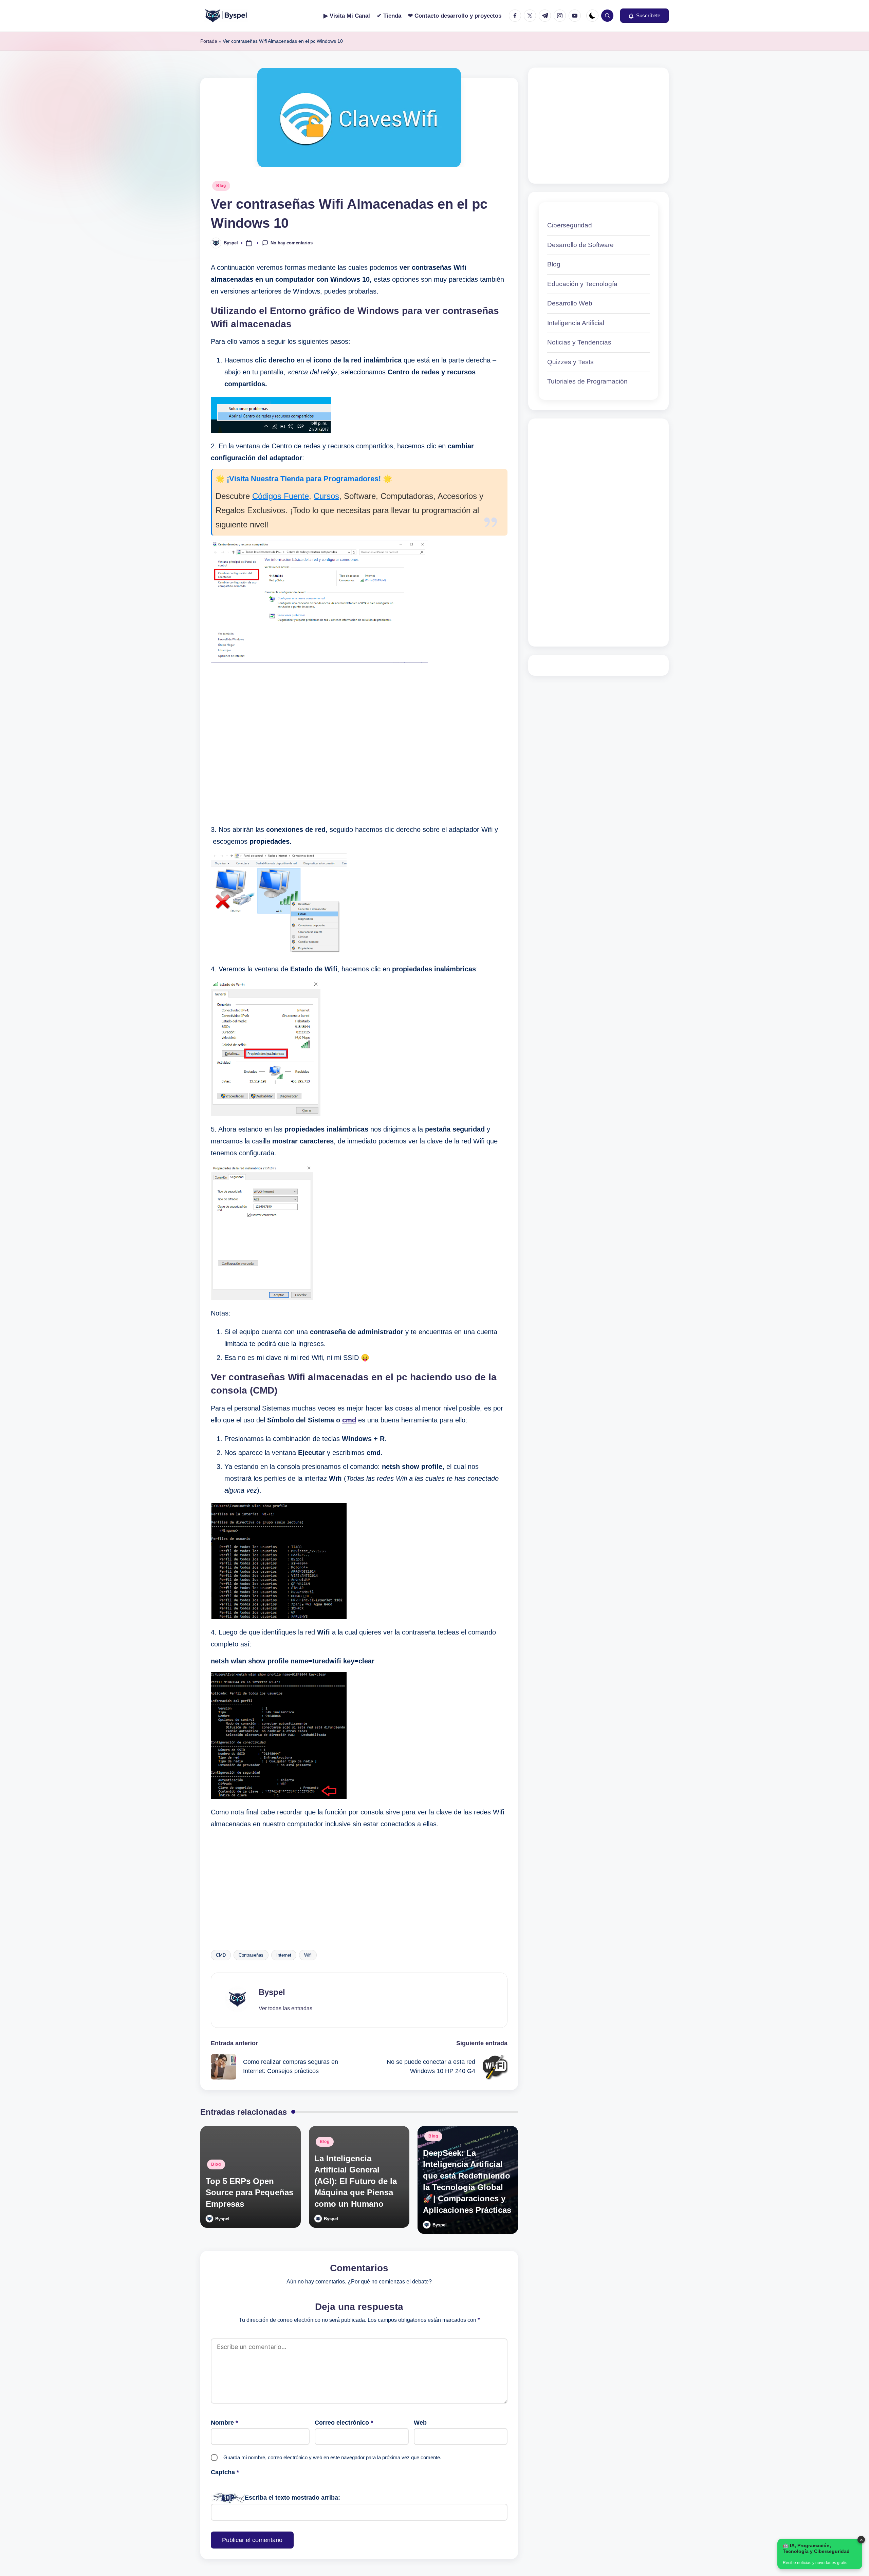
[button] (644, 16)
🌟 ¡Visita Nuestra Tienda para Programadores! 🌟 (304, 479)
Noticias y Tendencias (579, 342)
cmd (349, 1420)
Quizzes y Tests (570, 362)
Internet (284, 1955)
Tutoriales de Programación (587, 381)
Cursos (326, 496)
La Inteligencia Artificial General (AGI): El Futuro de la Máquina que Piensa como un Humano (356, 2181)
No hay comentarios (292, 242)
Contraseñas (251, 1955)
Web (420, 2423)
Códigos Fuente (281, 496)
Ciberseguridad (570, 225)
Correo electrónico (344, 2423)
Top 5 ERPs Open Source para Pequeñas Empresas (249, 2192)
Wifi (308, 1955)
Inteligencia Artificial (576, 323)
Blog (221, 186)
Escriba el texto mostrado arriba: (292, 2498)
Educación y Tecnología (582, 284)
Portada (209, 41)
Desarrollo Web (570, 303)
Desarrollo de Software (580, 245)
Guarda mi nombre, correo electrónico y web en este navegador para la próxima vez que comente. (332, 2457)
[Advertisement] (359, 744)
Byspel (272, 1992)
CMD (221, 1955)
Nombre (224, 2423)
